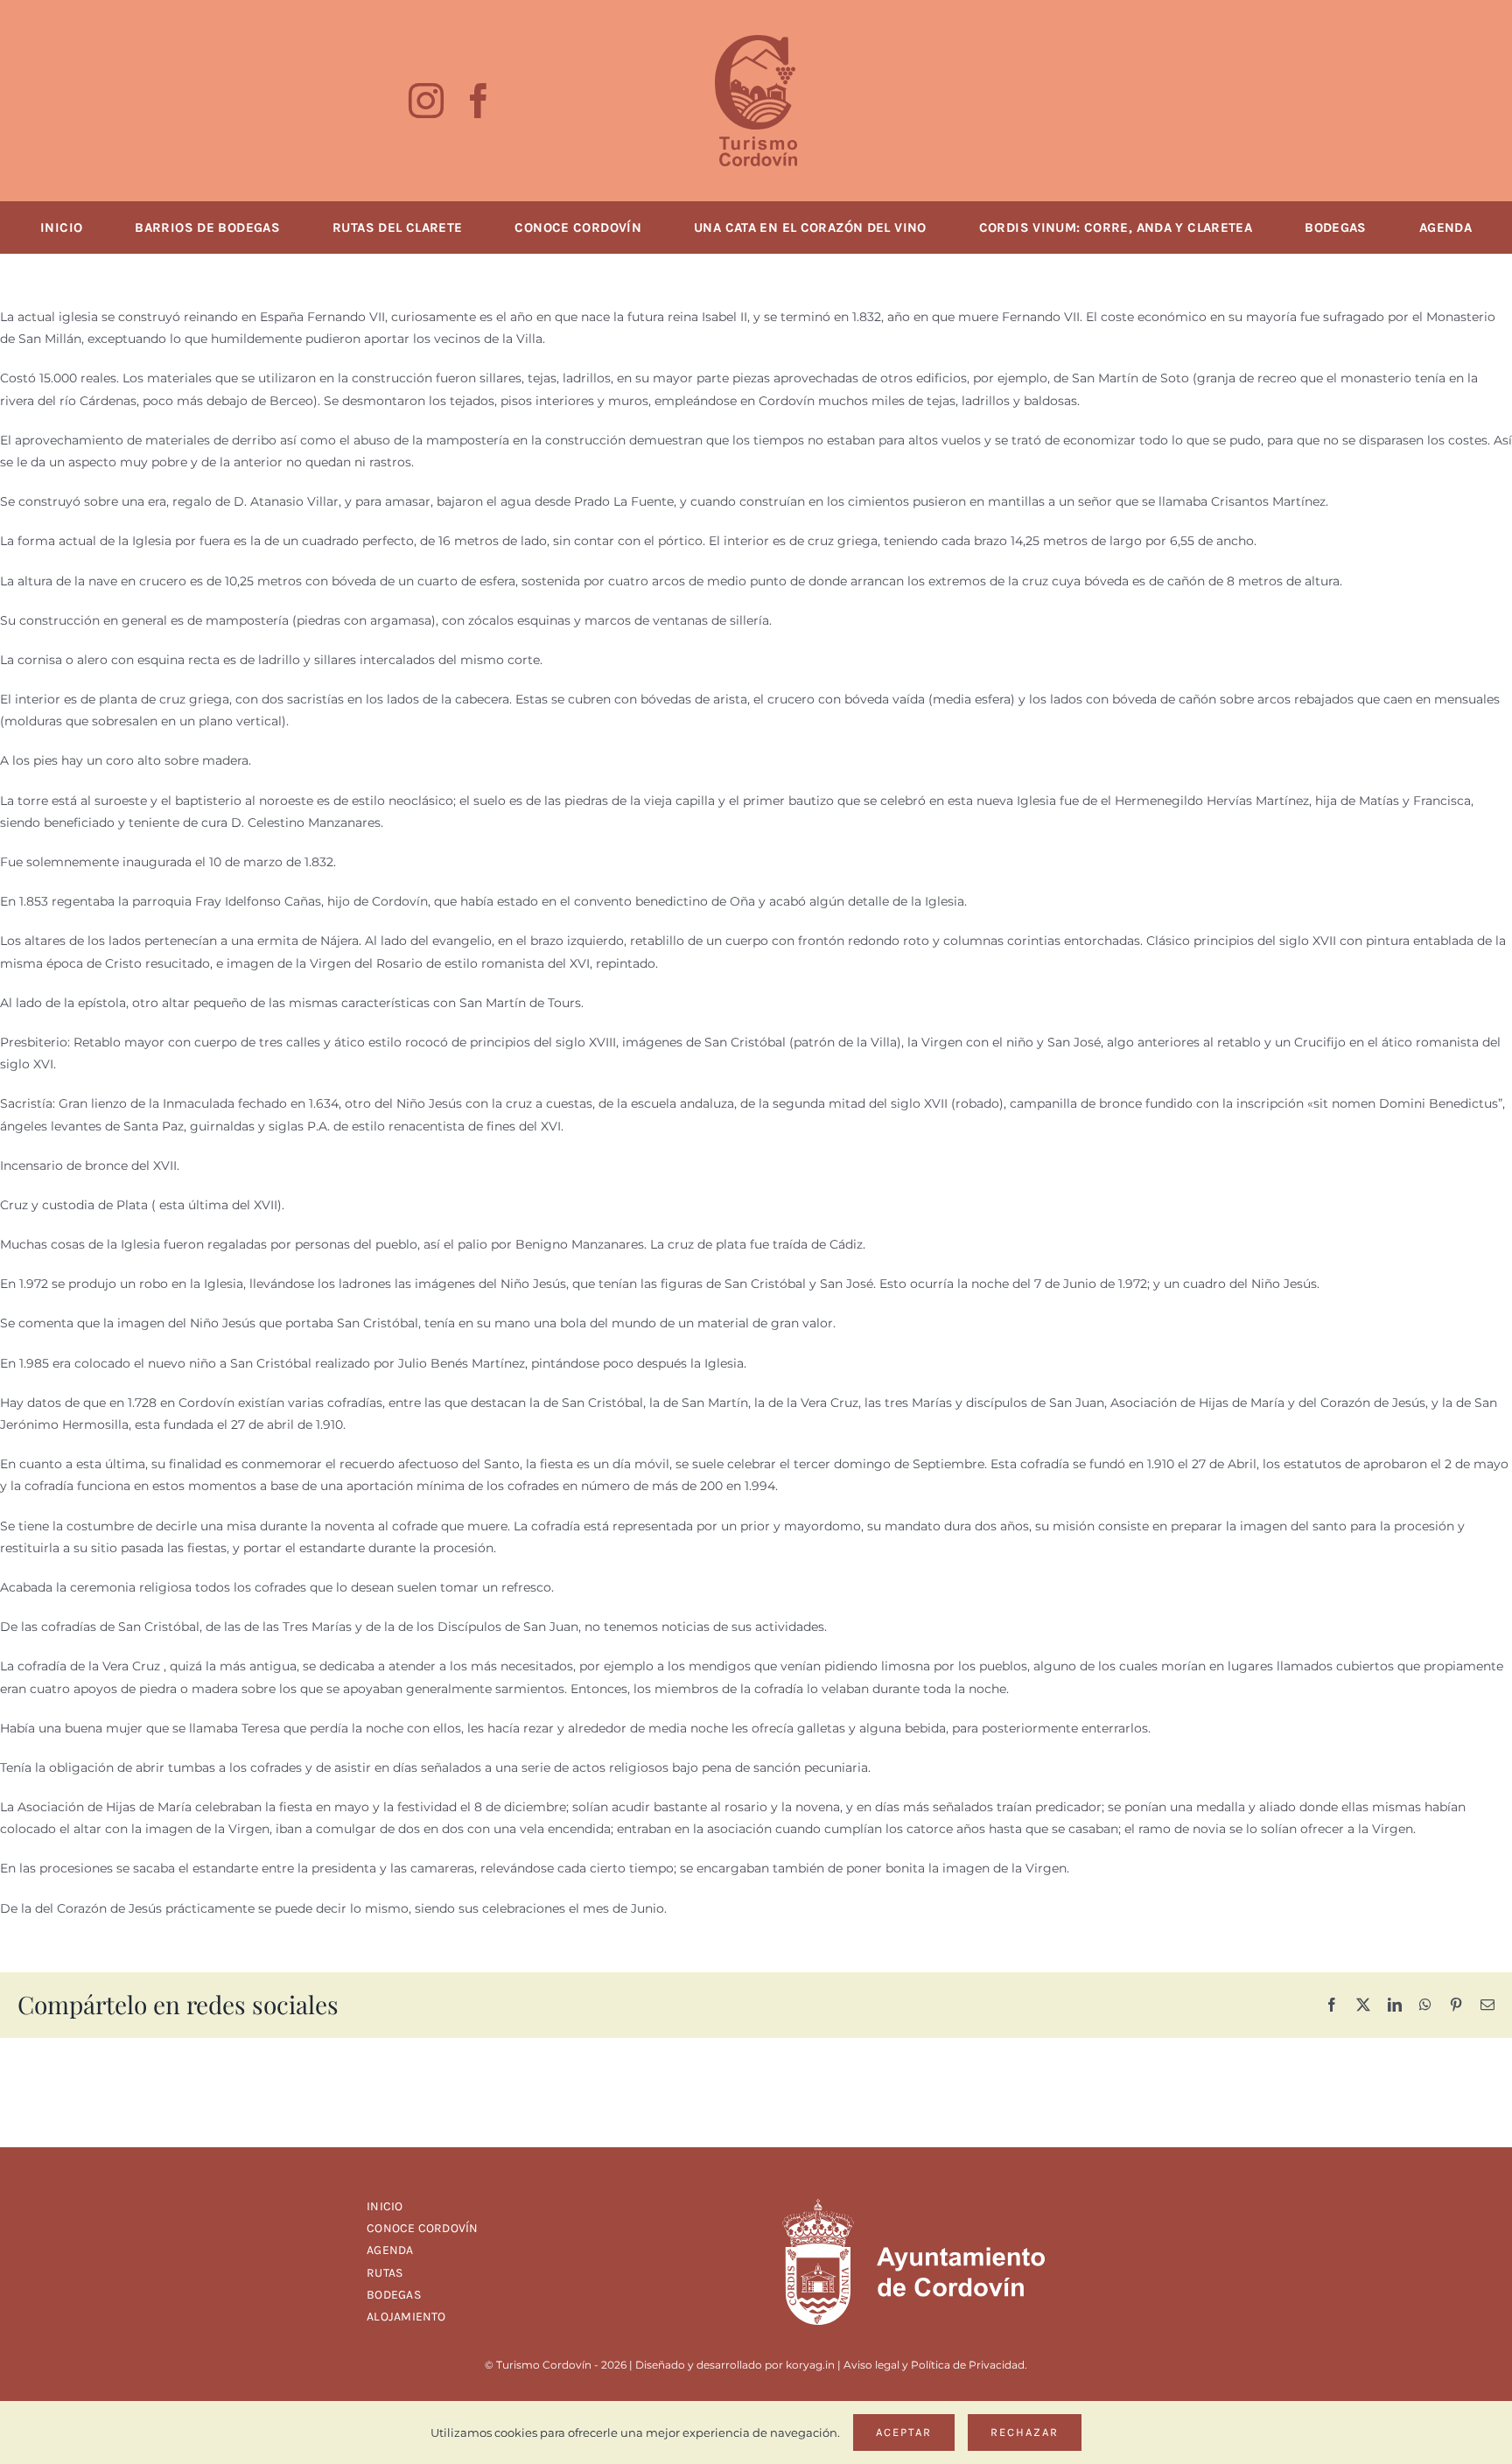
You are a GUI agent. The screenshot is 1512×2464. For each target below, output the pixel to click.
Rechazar (1025, 2432)
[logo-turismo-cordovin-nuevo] (756, 41)
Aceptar (904, 2432)
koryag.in (810, 2365)
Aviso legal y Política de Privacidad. (935, 2365)
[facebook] (479, 101)
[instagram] (426, 101)
